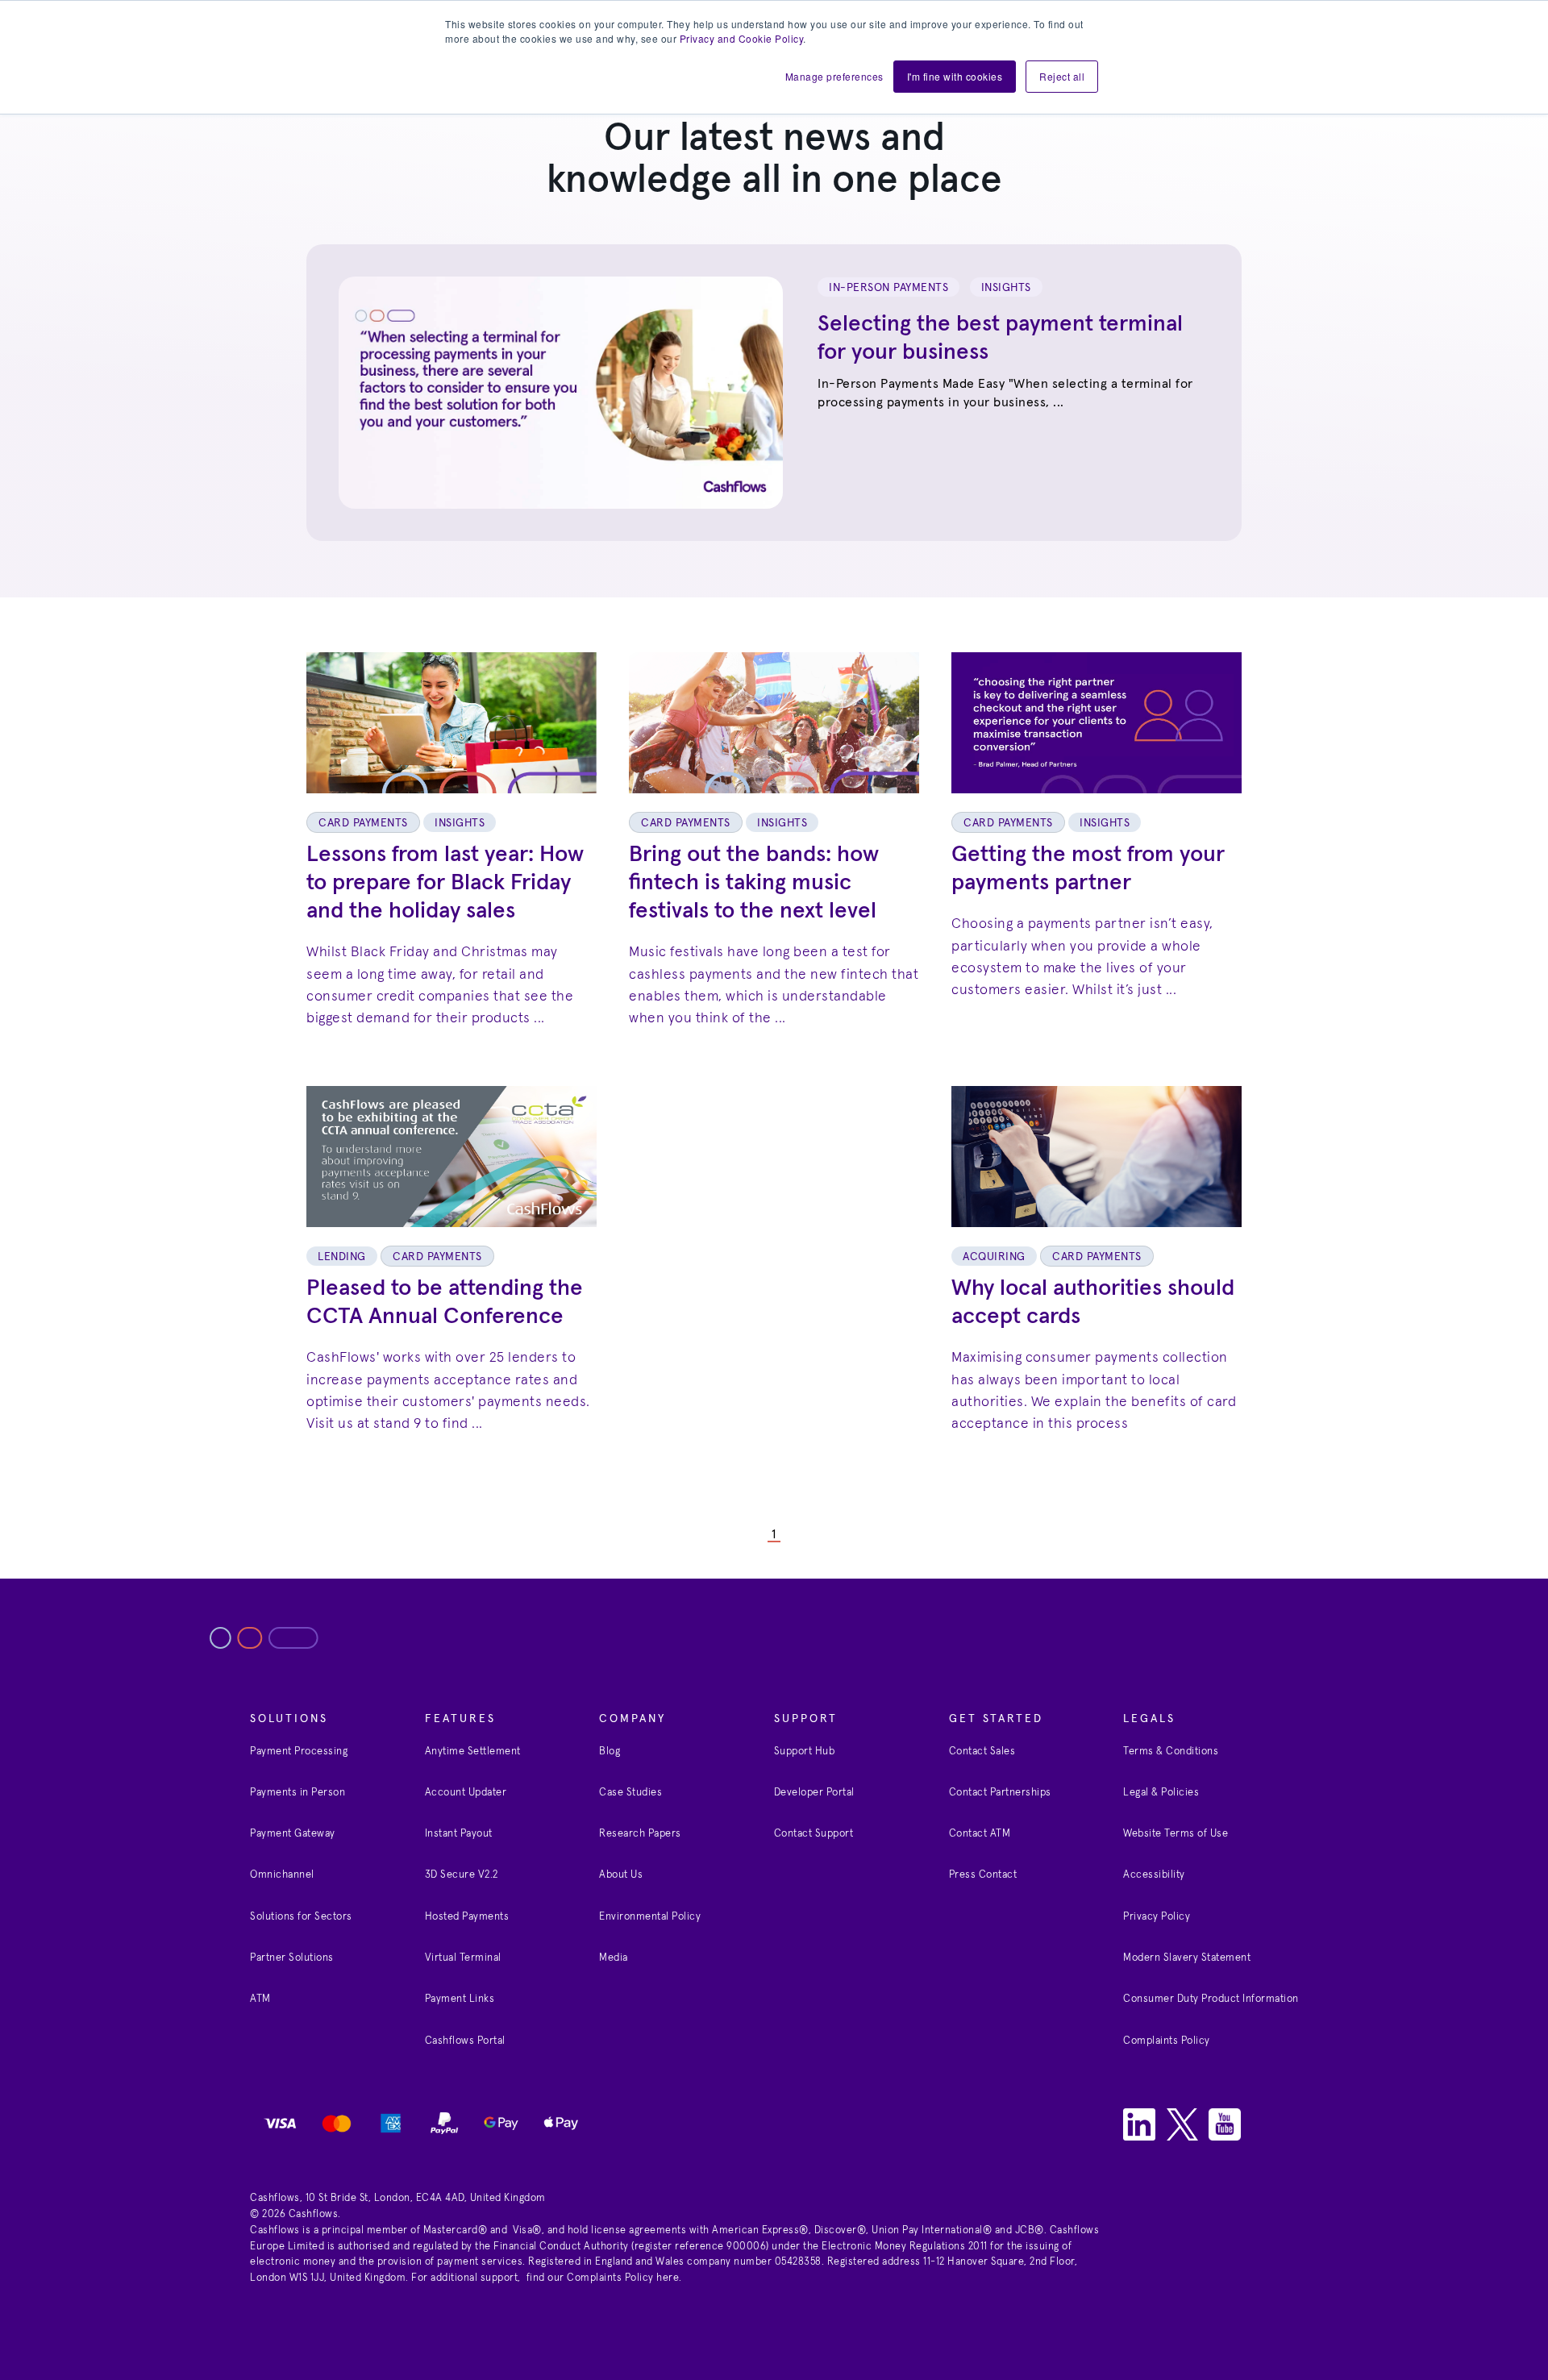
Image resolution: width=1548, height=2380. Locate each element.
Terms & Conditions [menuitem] (1171, 1752)
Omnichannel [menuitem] (282, 1875)
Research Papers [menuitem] (640, 1834)
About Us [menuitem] (621, 1875)
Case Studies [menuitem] (630, 1793)
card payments (363, 823)
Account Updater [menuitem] (466, 1793)
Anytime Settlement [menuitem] (473, 1752)
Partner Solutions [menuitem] (292, 1958)
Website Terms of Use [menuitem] (1176, 1834)
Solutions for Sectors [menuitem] (301, 1917)
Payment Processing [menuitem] (299, 1752)
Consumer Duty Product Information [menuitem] (1211, 1999)
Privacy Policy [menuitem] (1157, 1917)
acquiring (994, 1257)
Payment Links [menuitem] (460, 1999)
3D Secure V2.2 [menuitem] (462, 1875)
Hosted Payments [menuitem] (467, 1917)
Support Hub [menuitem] (805, 1752)
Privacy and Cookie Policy (742, 38)
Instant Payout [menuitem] (459, 1834)
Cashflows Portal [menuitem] (465, 2041)
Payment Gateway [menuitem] (293, 1834)
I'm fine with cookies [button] (955, 76)
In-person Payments (888, 288)
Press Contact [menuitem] (983, 1875)
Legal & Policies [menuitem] (1161, 1793)
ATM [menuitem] (260, 1999)
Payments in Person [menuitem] (298, 1793)
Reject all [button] (1062, 76)
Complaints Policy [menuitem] (1167, 2041)
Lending (342, 1257)
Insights (1006, 288)
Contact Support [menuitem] (814, 1834)
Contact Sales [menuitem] (982, 1752)
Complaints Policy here (623, 2278)
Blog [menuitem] (610, 1752)
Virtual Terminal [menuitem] (463, 1958)
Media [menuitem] (614, 1958)
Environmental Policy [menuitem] (650, 1917)
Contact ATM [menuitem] (980, 1834)
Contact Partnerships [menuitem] (1000, 1793)
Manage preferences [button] (834, 76)
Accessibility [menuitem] (1154, 1875)
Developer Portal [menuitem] (814, 1793)
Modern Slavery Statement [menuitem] (1187, 1958)
